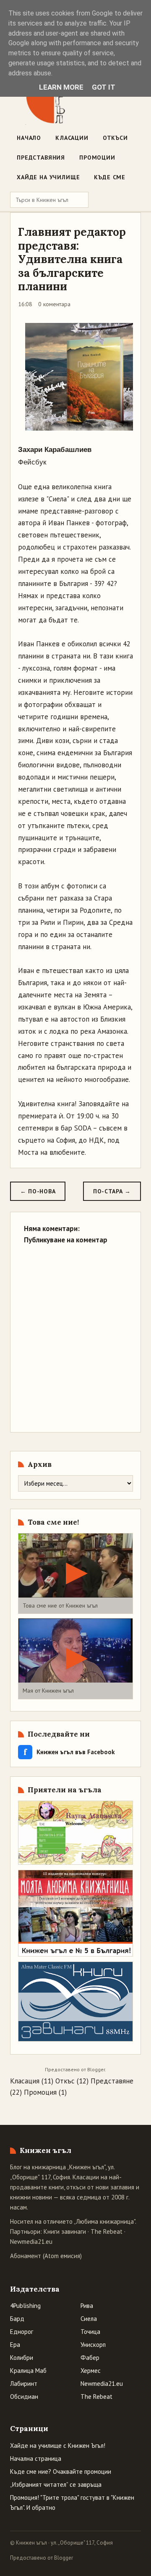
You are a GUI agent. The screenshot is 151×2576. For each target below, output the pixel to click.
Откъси (115, 138)
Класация (25, 2081)
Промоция (40, 2092)
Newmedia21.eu (31, 2242)
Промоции (97, 157)
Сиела (89, 2319)
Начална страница (36, 2459)
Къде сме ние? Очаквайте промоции (61, 2471)
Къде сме (110, 177)
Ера (15, 2345)
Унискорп (93, 2345)
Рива (87, 2306)
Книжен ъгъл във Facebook (69, 1752)
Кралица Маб (28, 2371)
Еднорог (22, 2332)
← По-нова (38, 1191)
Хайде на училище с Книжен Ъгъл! (58, 2446)
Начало (29, 138)
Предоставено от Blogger (42, 2558)
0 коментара (54, 304)
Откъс (65, 2081)
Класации (72, 138)
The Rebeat (107, 2231)
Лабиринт (24, 2384)
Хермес (91, 2371)
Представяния (41, 157)
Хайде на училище (48, 177)
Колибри (22, 2358)
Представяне (112, 2081)
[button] (75, 1573)
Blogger (96, 2069)
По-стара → (112, 1191)
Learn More (61, 87)
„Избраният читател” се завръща (56, 2484)
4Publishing (25, 2306)
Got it (104, 87)
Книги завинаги (65, 2231)
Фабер (90, 2358)
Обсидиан (24, 2397)
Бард (17, 2319)
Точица (90, 2332)
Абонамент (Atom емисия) (46, 2256)
